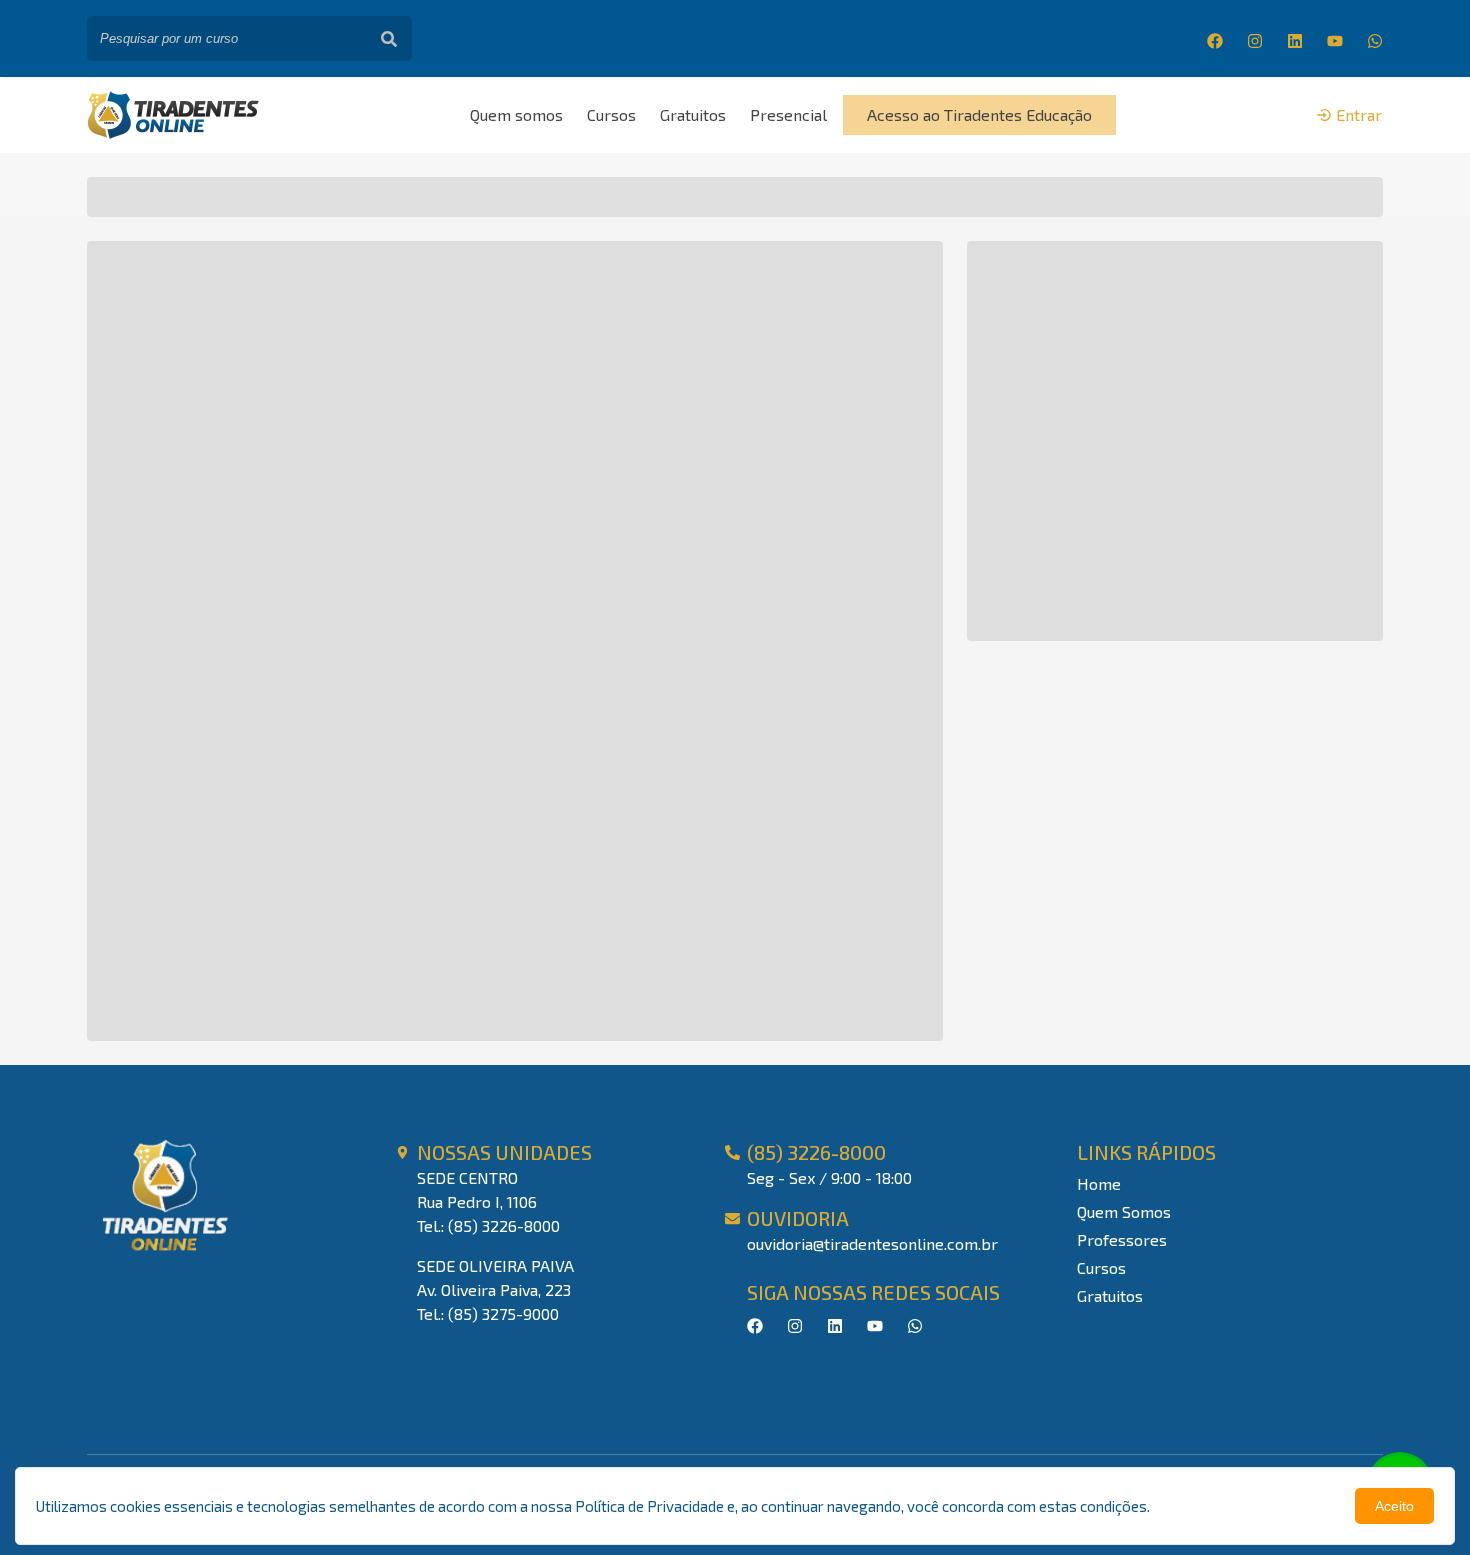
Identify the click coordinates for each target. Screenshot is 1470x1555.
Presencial (788, 114)
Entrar (1359, 114)
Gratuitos (693, 114)
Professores (1122, 1239)
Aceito (1394, 1506)
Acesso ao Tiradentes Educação (979, 114)
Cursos (611, 114)
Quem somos (516, 114)
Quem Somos (1124, 1211)
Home (1099, 1183)
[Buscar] (389, 38)
